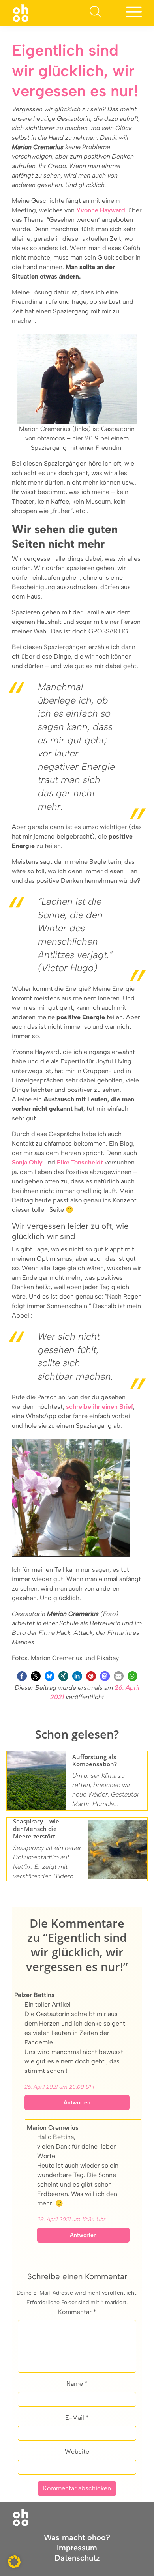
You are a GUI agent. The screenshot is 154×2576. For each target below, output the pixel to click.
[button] (22, 1676)
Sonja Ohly (27, 1162)
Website (77, 2452)
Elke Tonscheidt (80, 1162)
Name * (77, 2384)
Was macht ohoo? (77, 2537)
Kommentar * (77, 2312)
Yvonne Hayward (101, 210)
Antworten (77, 2103)
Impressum (77, 2548)
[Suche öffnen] (96, 13)
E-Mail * (77, 2418)
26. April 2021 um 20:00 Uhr (60, 2087)
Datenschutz (77, 2558)
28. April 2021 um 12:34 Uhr (71, 2219)
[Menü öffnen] (134, 13)
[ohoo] (21, 13)
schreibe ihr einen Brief (100, 1407)
